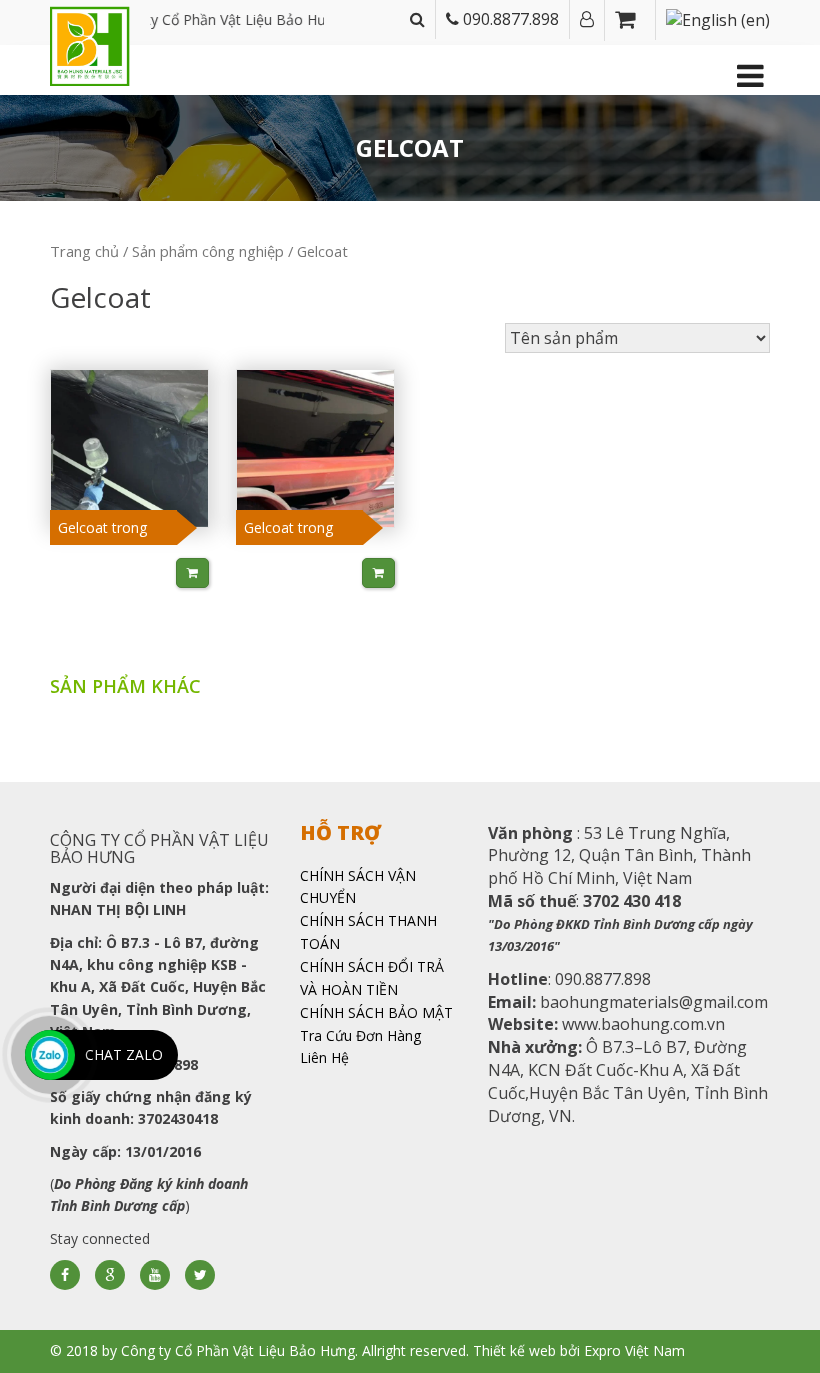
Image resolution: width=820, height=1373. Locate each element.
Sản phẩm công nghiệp (208, 251)
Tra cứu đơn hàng (360, 1035)
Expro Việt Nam (634, 1350)
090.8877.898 (509, 19)
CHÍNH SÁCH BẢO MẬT (376, 1012)
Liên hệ (324, 1057)
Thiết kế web (514, 1350)
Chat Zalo (124, 1054)
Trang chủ (84, 251)
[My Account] (587, 19)
